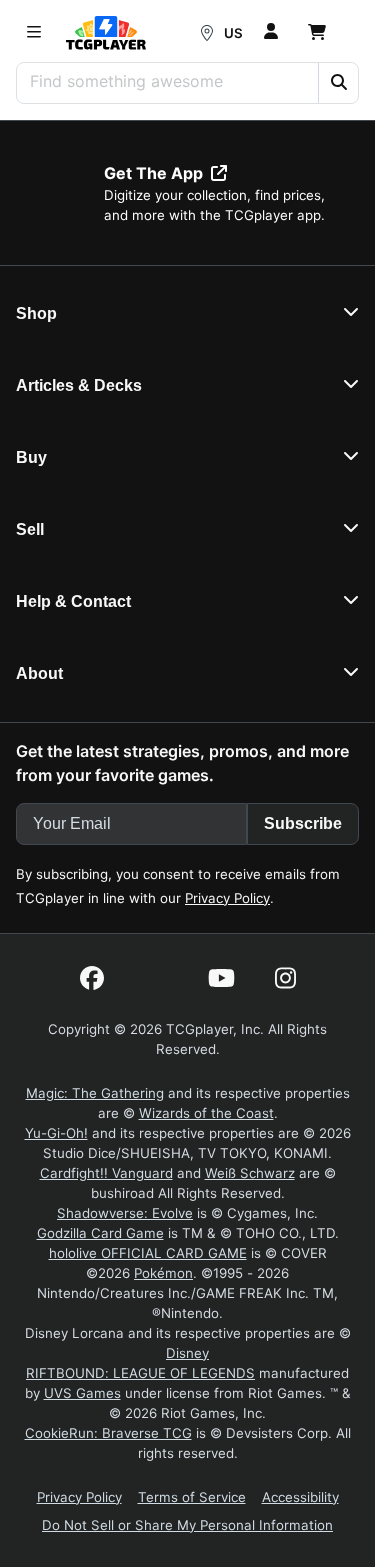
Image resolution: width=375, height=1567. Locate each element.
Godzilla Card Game (100, 1233)
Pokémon (163, 1273)
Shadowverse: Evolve (125, 1213)
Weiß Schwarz (250, 1173)
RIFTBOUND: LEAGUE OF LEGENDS (140, 1373)
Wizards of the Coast (206, 1113)
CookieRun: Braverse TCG (108, 1433)
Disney (187, 1353)
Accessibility (300, 1497)
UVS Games (82, 1393)
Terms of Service (192, 1497)
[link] (106, 33)
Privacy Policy (227, 898)
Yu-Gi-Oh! (56, 1133)
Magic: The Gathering (95, 1093)
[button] (338, 83)
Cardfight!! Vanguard (106, 1173)
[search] (168, 81)
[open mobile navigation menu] (34, 33)
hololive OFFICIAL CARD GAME (148, 1253)
